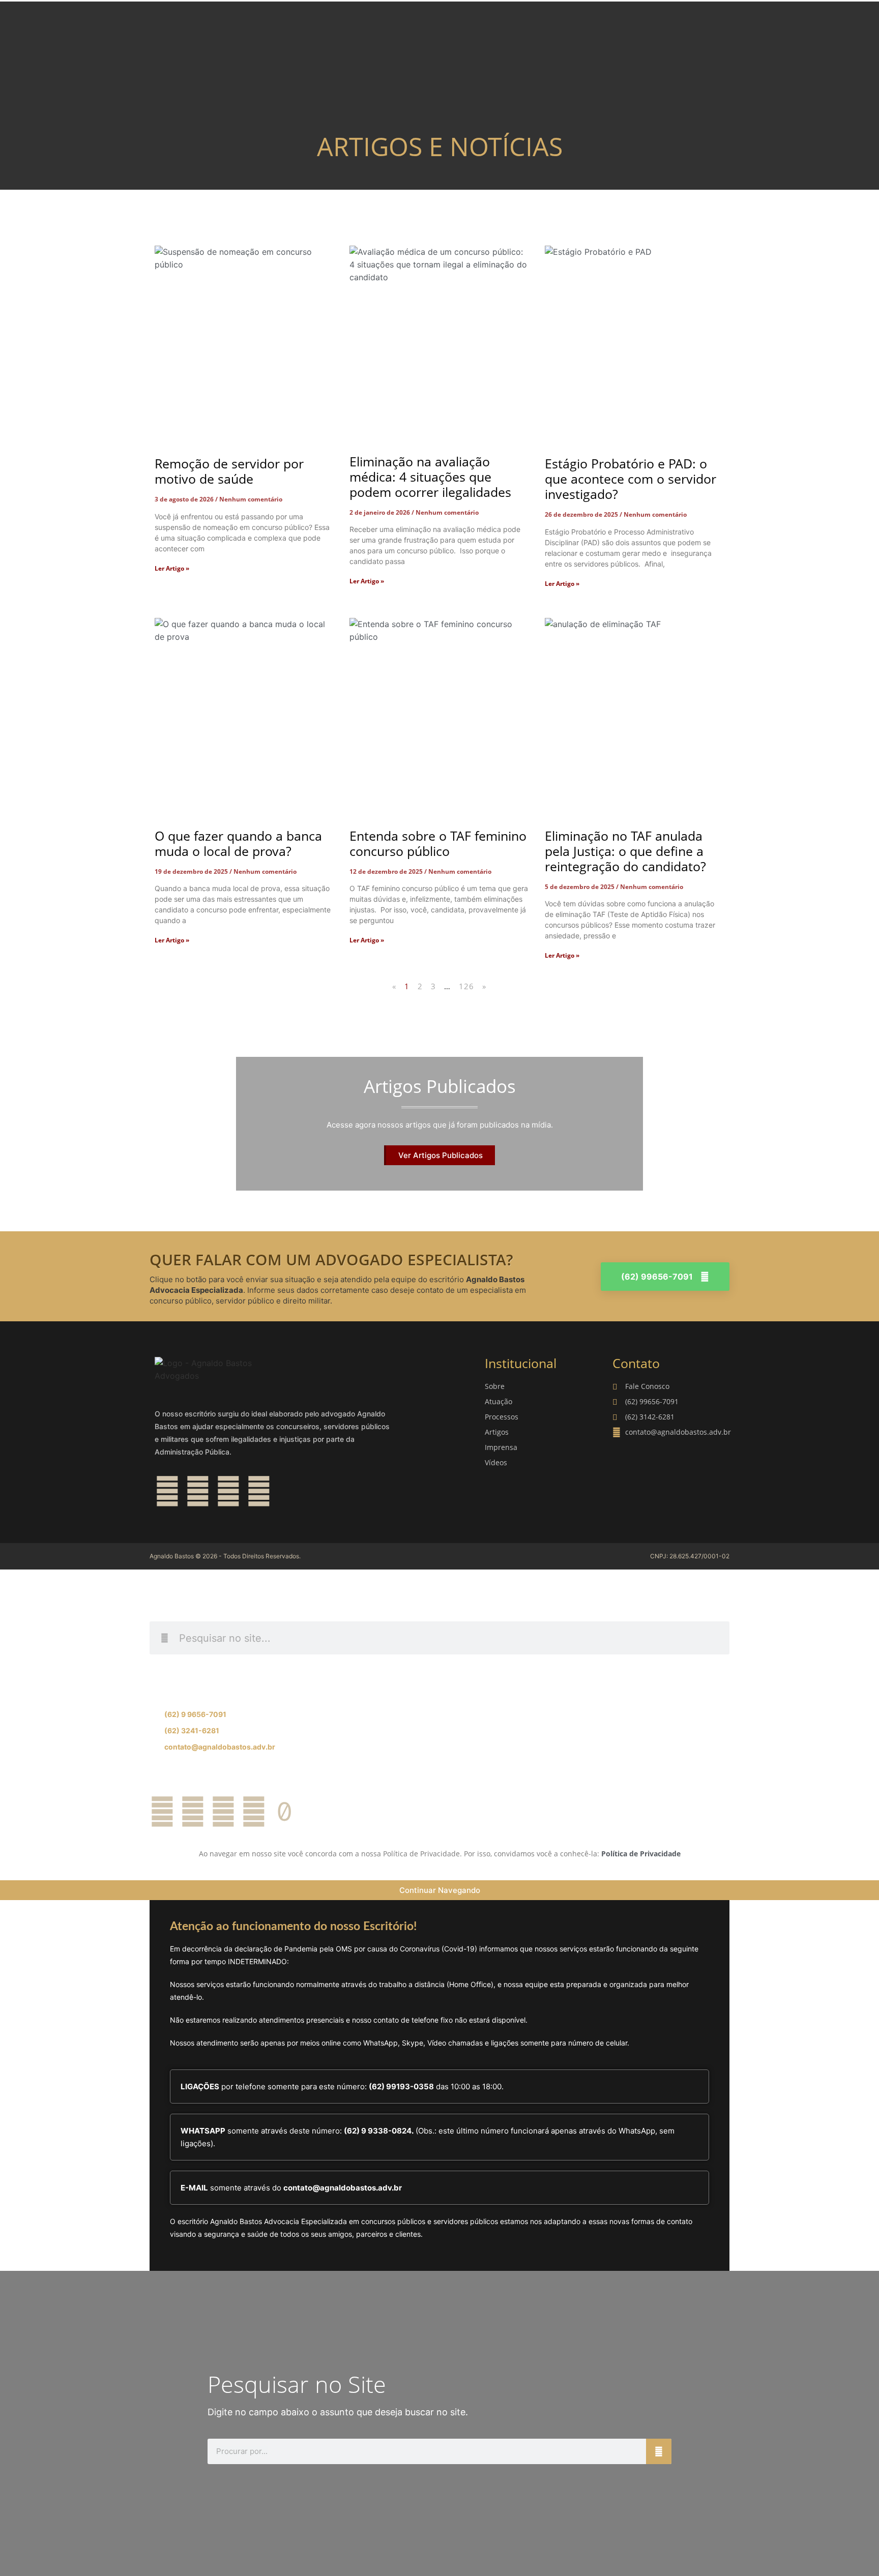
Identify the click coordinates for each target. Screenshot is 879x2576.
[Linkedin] (228, 1491)
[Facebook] (167, 1491)
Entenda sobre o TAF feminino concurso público (438, 843)
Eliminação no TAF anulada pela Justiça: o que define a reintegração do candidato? (625, 851)
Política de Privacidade (641, 1854)
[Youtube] (259, 1491)
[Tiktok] (284, 1812)
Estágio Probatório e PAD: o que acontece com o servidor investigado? (631, 479)
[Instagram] (198, 1491)
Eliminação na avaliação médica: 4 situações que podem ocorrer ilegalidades (430, 477)
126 (467, 986)
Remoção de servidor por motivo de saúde (229, 471)
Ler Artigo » (172, 568)
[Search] (659, 2451)
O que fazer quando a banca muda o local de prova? (238, 843)
